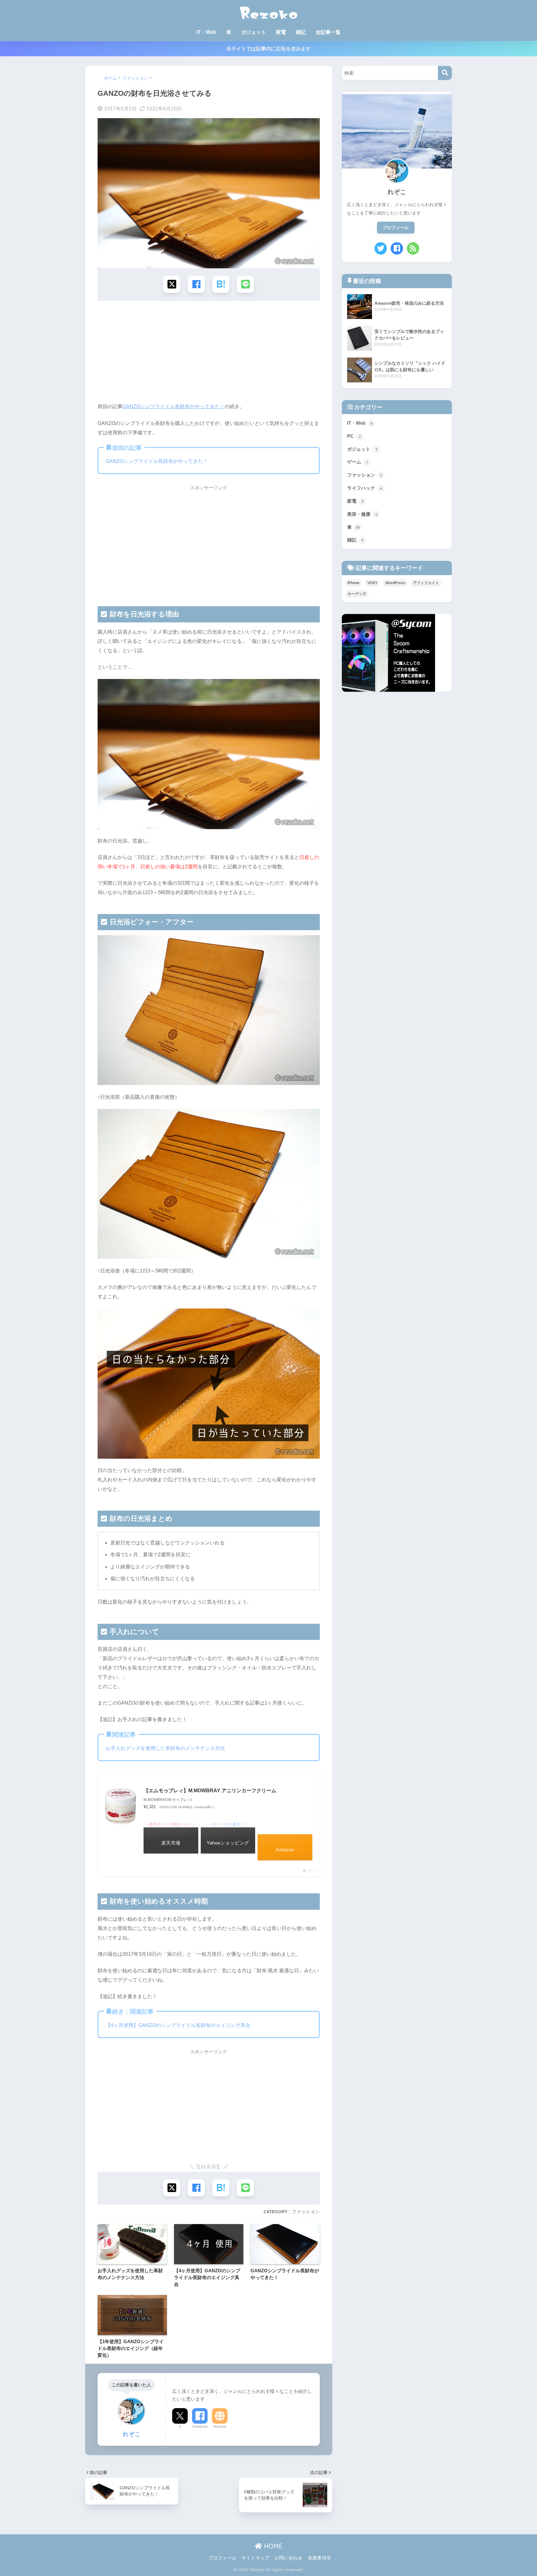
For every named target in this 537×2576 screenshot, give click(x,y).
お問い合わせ (288, 2558)
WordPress (395, 583)
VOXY (372, 583)
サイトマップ (255, 2558)
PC (354, 436)
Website (220, 2426)
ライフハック (365, 488)
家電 (281, 32)
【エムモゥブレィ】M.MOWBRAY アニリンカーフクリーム (210, 1791)
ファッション (306, 2211)
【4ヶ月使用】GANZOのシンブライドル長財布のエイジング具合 (178, 2025)
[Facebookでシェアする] (196, 284)
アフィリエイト (426, 583)
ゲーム (357, 462)
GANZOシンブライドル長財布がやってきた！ (174, 406)
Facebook (200, 2426)
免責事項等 (319, 2558)
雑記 (301, 32)
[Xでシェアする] (172, 284)
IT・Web (206, 32)
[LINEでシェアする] (245, 284)
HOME (272, 2546)
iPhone (353, 583)
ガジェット (254, 32)
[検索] (445, 73)
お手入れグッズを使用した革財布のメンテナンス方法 (165, 1748)
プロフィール (396, 228)
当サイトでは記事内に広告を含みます (268, 49)
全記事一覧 (328, 32)
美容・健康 (362, 514)
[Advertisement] (209, 354)
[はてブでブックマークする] (221, 284)
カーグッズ (357, 594)
